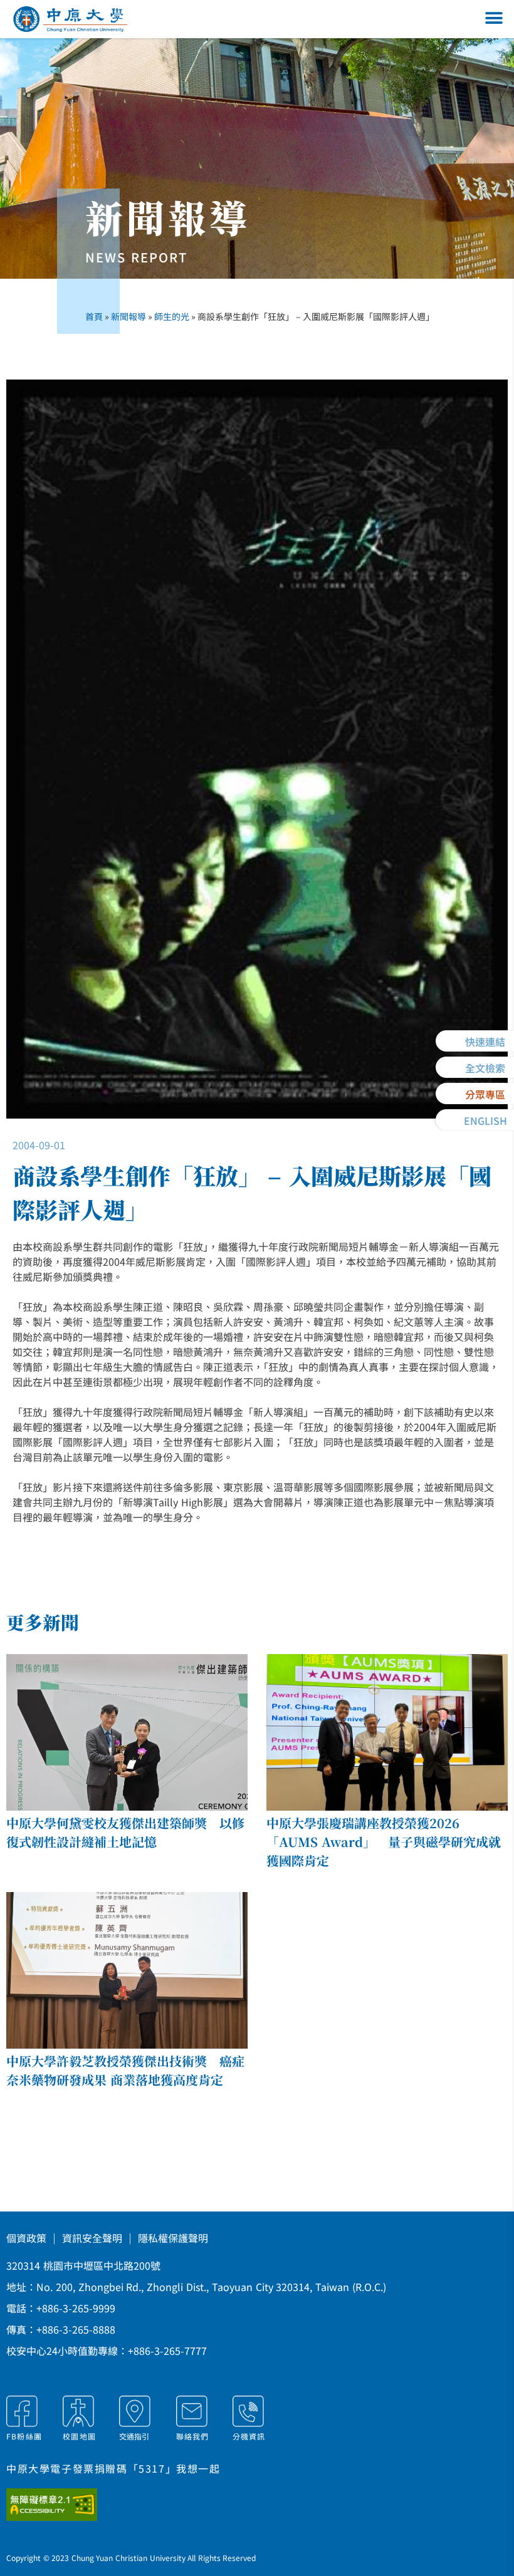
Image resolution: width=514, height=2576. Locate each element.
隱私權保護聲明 (173, 2238)
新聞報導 (128, 316)
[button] (494, 18)
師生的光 (172, 316)
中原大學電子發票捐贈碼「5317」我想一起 (113, 2468)
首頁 (94, 316)
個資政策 (26, 2238)
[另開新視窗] (68, 2505)
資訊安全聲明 (92, 2238)
